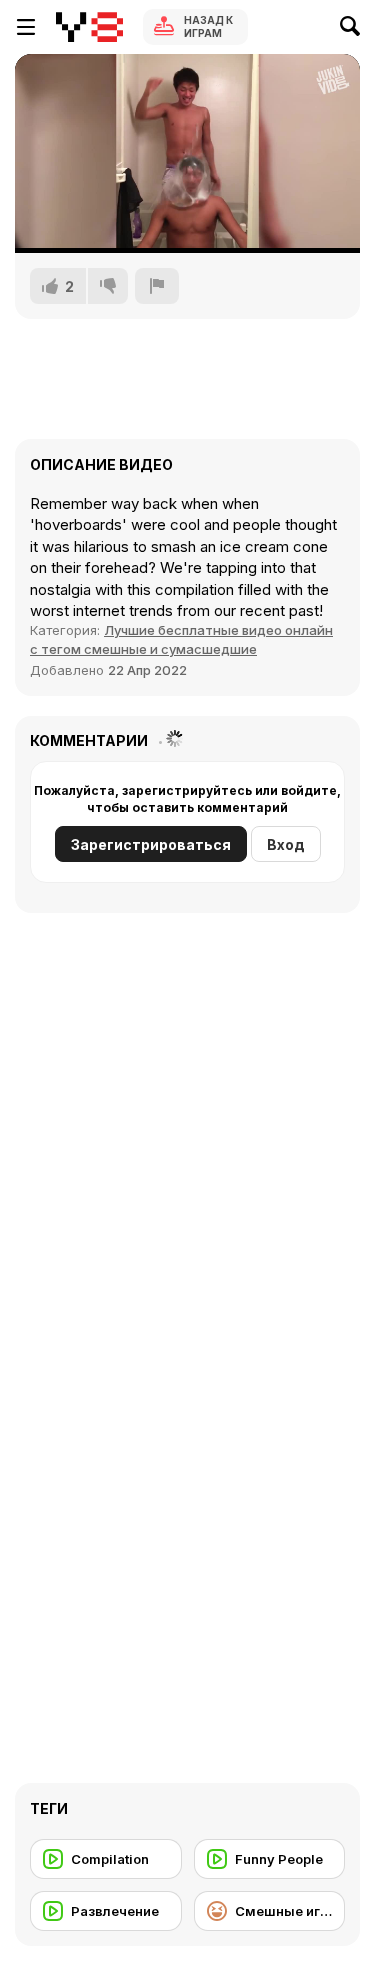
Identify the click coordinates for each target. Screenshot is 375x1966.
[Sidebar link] (26, 27)
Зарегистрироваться (151, 844)
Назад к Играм (208, 26)
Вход (286, 844)
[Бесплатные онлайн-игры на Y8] (89, 27)
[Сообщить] (157, 286)
